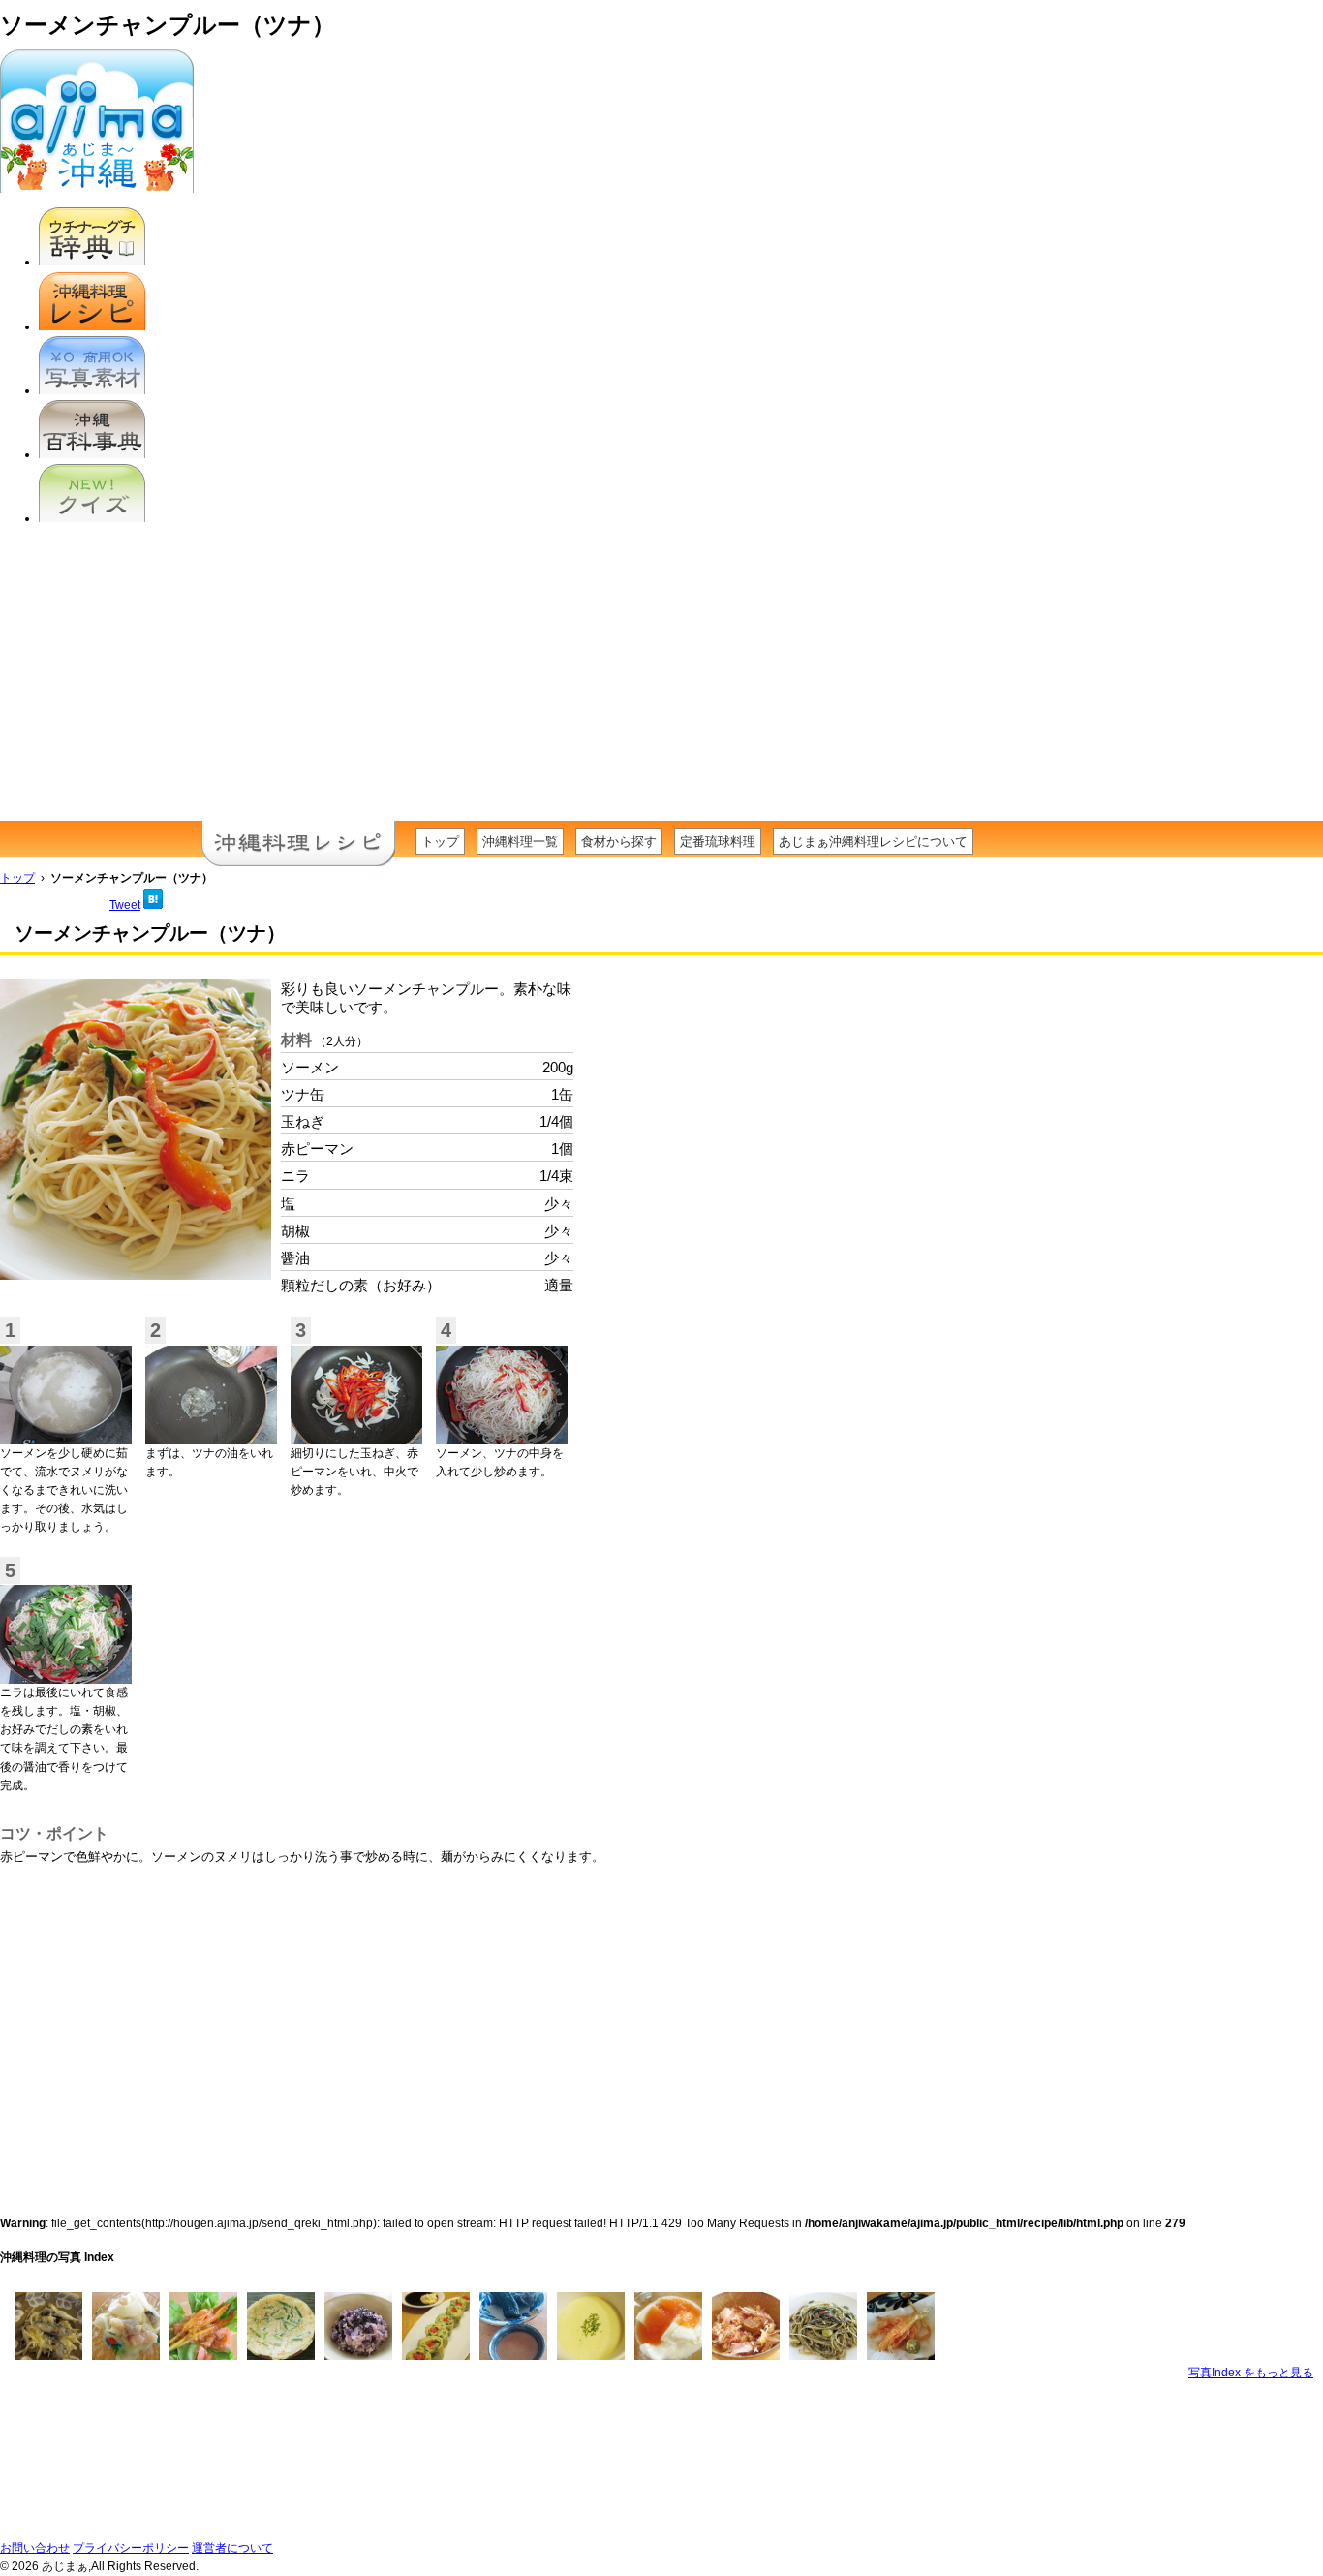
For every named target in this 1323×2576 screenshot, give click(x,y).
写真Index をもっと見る (1251, 2373)
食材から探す (619, 841)
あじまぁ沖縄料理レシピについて (873, 841)
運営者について (232, 2548)
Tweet (125, 905)
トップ (440, 841)
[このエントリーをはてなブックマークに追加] (153, 905)
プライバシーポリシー (131, 2548)
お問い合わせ (35, 2548)
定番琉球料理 (718, 841)
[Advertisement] (661, 675)
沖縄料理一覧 (520, 841)
